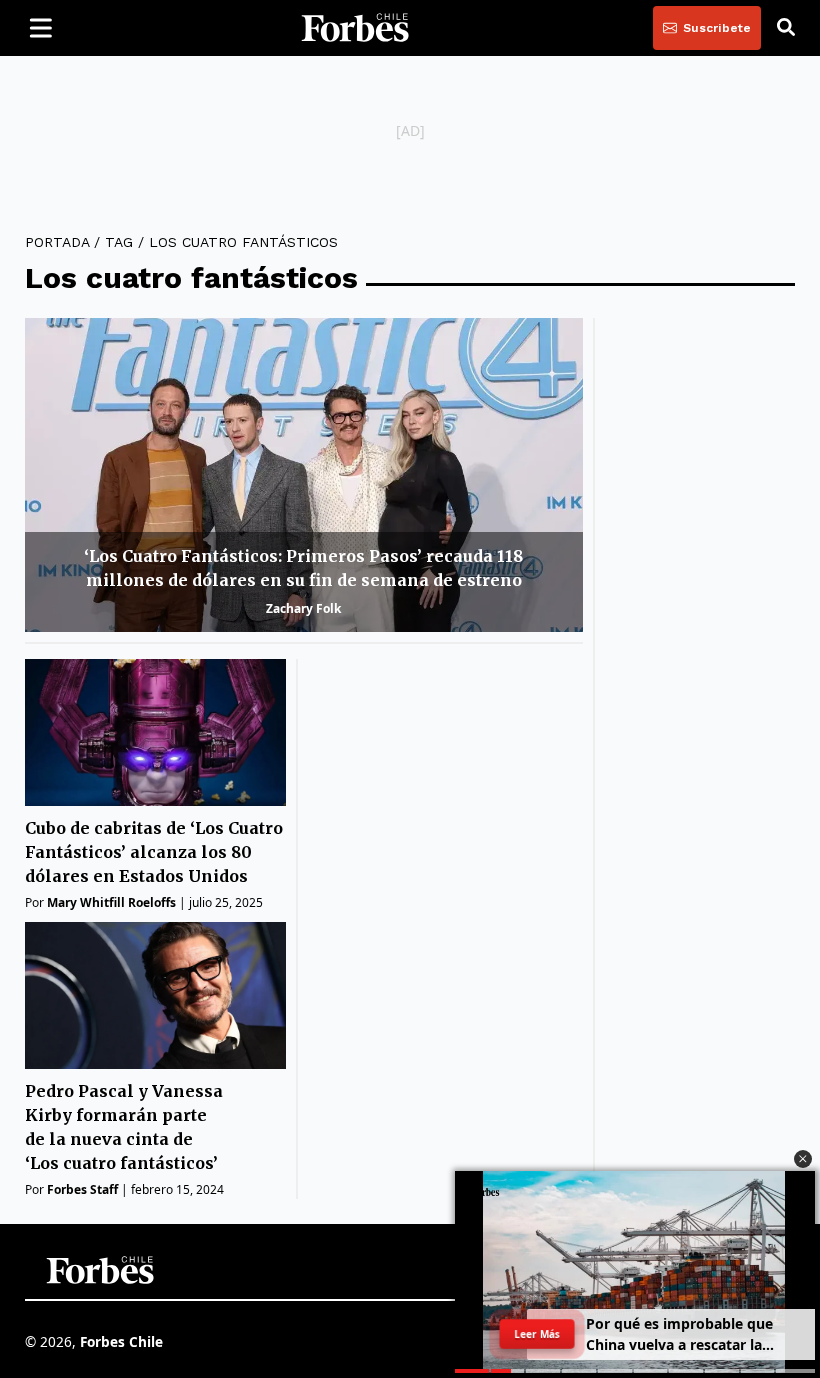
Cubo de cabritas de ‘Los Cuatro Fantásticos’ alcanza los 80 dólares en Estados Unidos (154, 852)
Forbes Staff (82, 1189)
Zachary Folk (303, 608)
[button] (803, 1159)
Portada (57, 242)
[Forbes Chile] (355, 28)
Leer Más (537, 1334)
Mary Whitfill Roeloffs (111, 902)
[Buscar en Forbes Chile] (786, 28)
